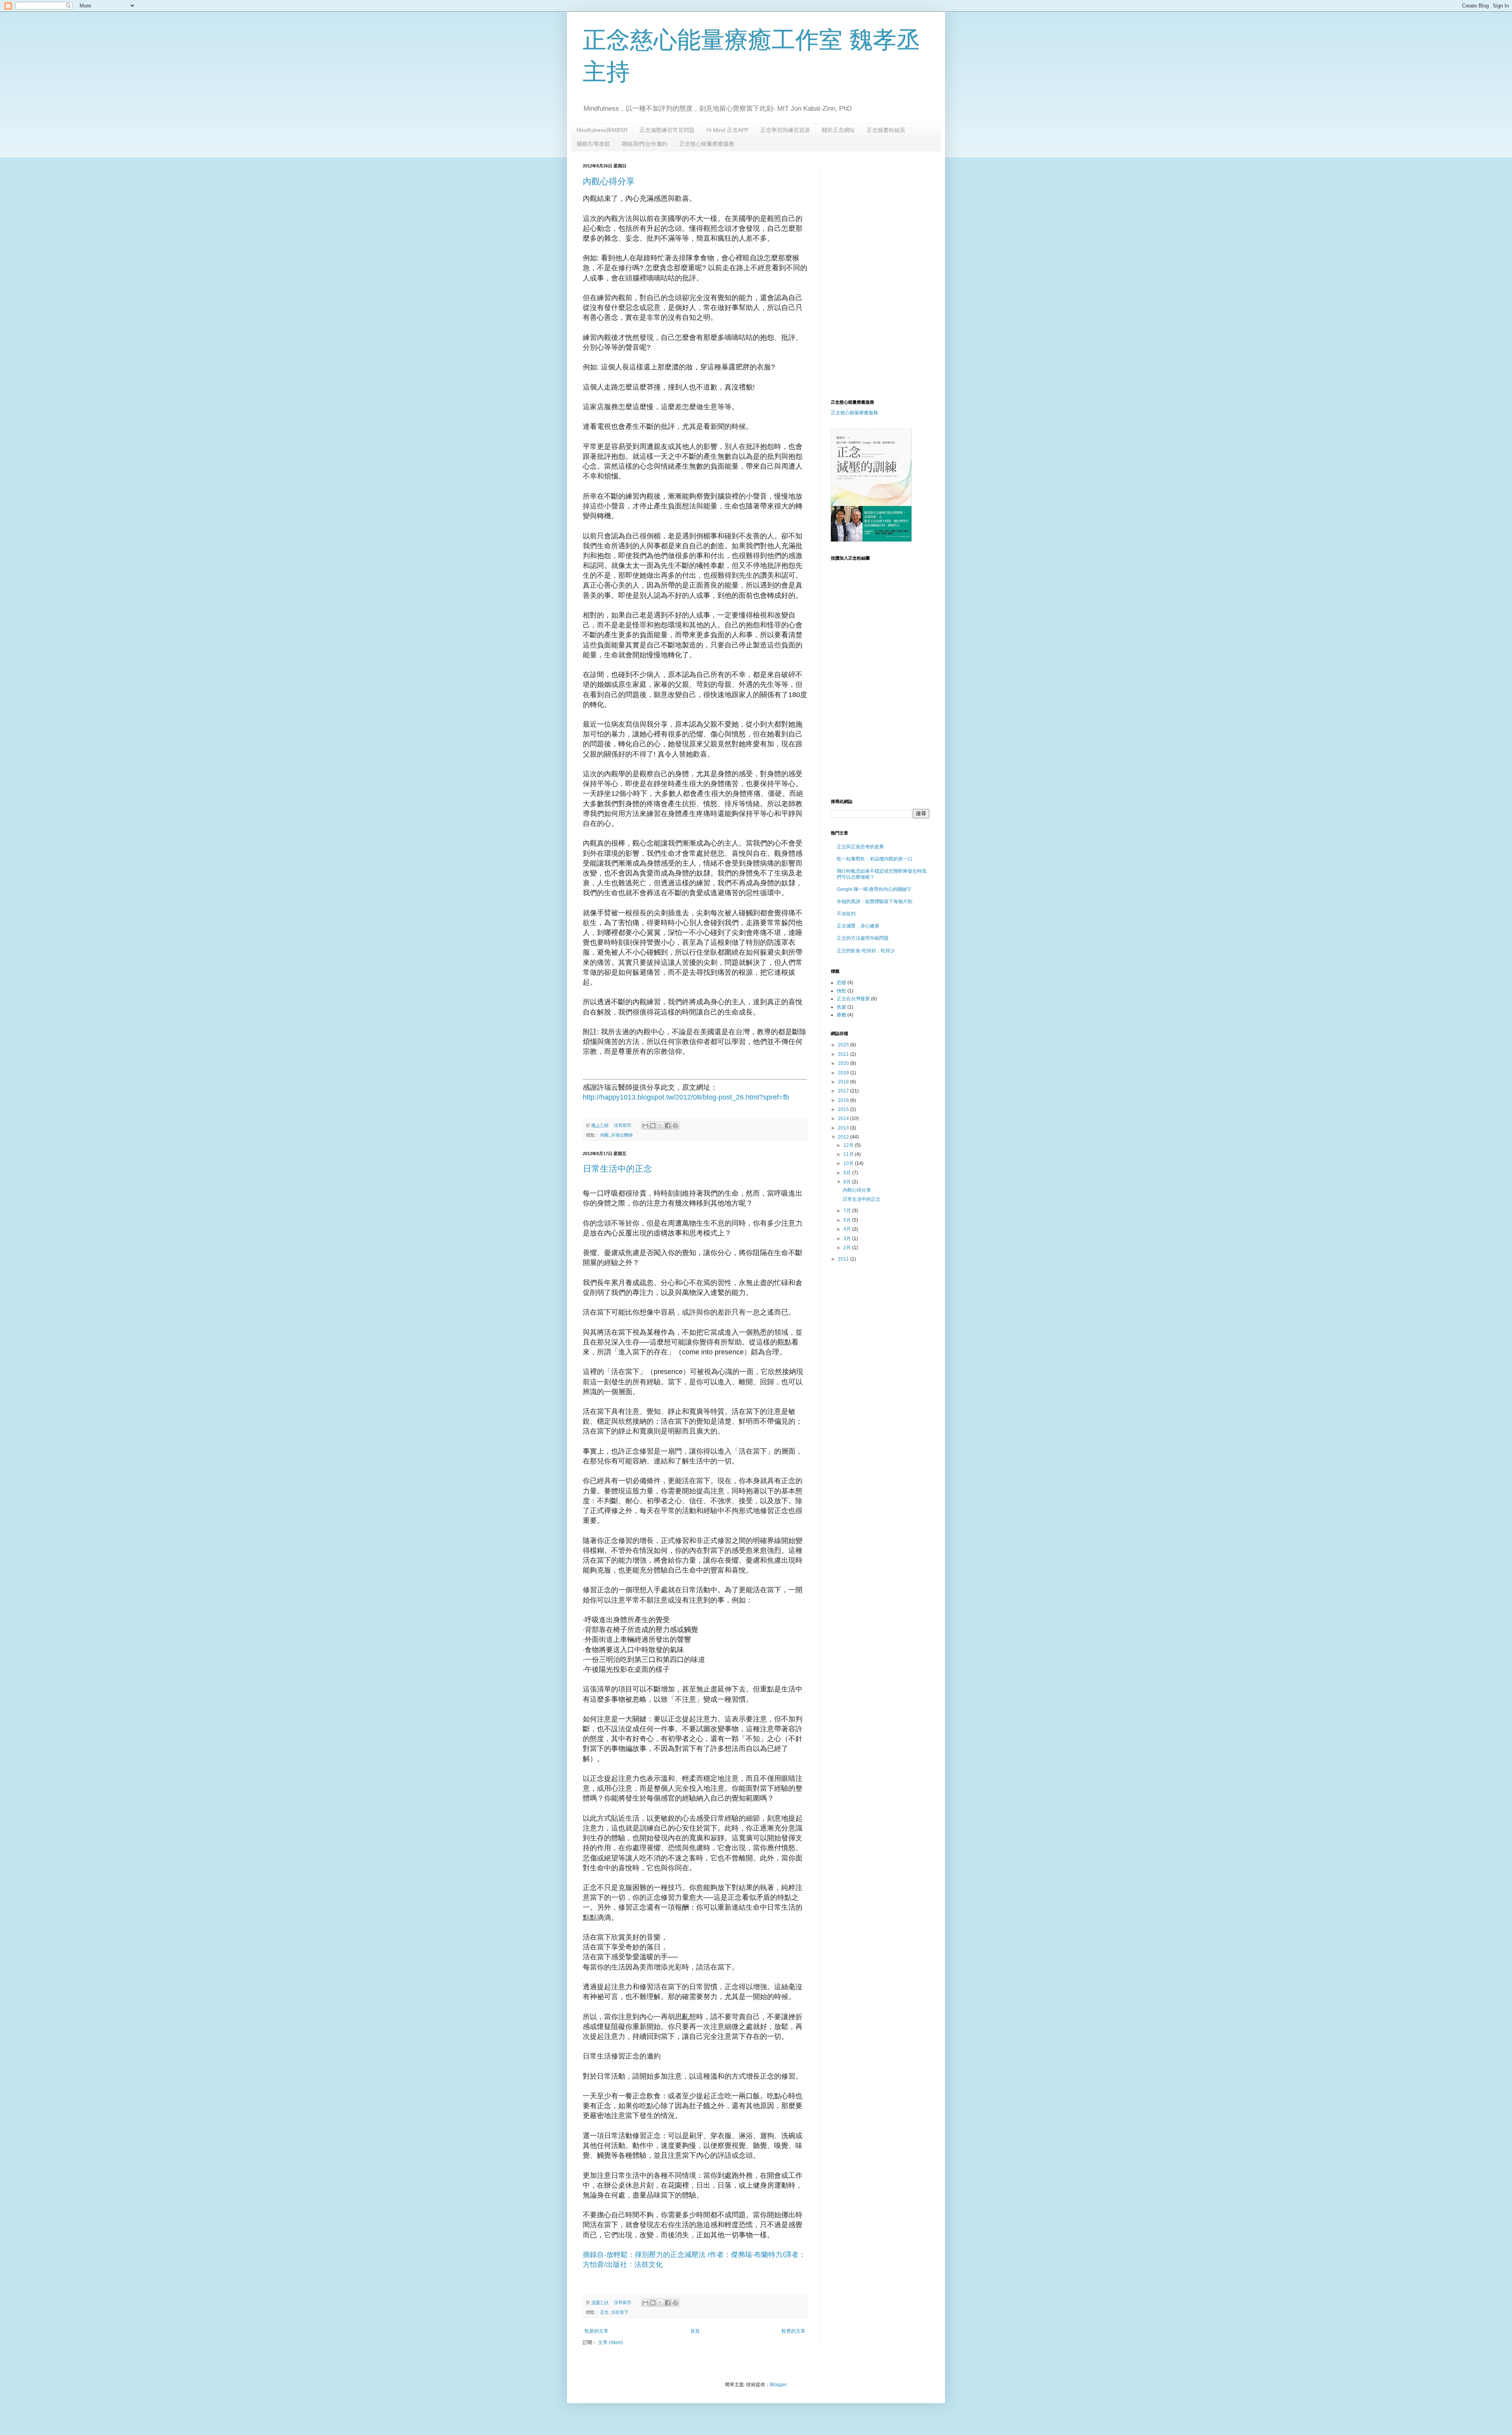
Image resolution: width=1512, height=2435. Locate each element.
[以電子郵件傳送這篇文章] (645, 1126)
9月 (848, 1173)
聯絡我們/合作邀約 (645, 144)
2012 (844, 1137)
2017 (844, 1091)
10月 (849, 1163)
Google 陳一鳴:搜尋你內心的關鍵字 (874, 889)
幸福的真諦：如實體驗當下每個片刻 (875, 901)
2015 (844, 1109)
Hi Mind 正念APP (727, 130)
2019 (844, 1073)
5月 (848, 1220)
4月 (848, 1229)
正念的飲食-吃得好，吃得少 (866, 951)
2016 (844, 1100)
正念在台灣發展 (853, 999)
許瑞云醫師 (622, 1135)
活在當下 (620, 2312)
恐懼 (841, 983)
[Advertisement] (897, 218)
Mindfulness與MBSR (602, 130)
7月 (848, 1211)
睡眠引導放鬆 (593, 144)
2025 (844, 1045)
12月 (849, 1145)
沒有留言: (624, 1125)
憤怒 (841, 991)
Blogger (778, 2385)
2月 (848, 1248)
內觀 (604, 1135)
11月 (849, 1154)
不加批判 (846, 914)
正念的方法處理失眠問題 (863, 938)
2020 (844, 1063)
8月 (848, 1182)
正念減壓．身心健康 (858, 926)
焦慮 (841, 1007)
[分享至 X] (660, 1126)
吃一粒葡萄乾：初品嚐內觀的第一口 (875, 859)
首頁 (695, 2331)
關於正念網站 (838, 130)
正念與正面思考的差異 (860, 847)
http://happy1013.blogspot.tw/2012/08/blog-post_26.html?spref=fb (686, 1097)
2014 (844, 1118)
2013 (844, 1128)
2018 (844, 1082)
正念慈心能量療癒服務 (707, 144)
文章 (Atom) (611, 2342)
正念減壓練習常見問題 (667, 130)
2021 (844, 1054)
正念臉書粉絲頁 (886, 130)
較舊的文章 (793, 2331)
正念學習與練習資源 (785, 130)
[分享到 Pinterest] (675, 1126)
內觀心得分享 (609, 181)
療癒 (841, 1015)
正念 (604, 2312)
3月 (848, 1239)
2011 (844, 1259)
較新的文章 (597, 2331)
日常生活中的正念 (617, 1169)
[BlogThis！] (653, 1126)
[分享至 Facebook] (668, 1126)
